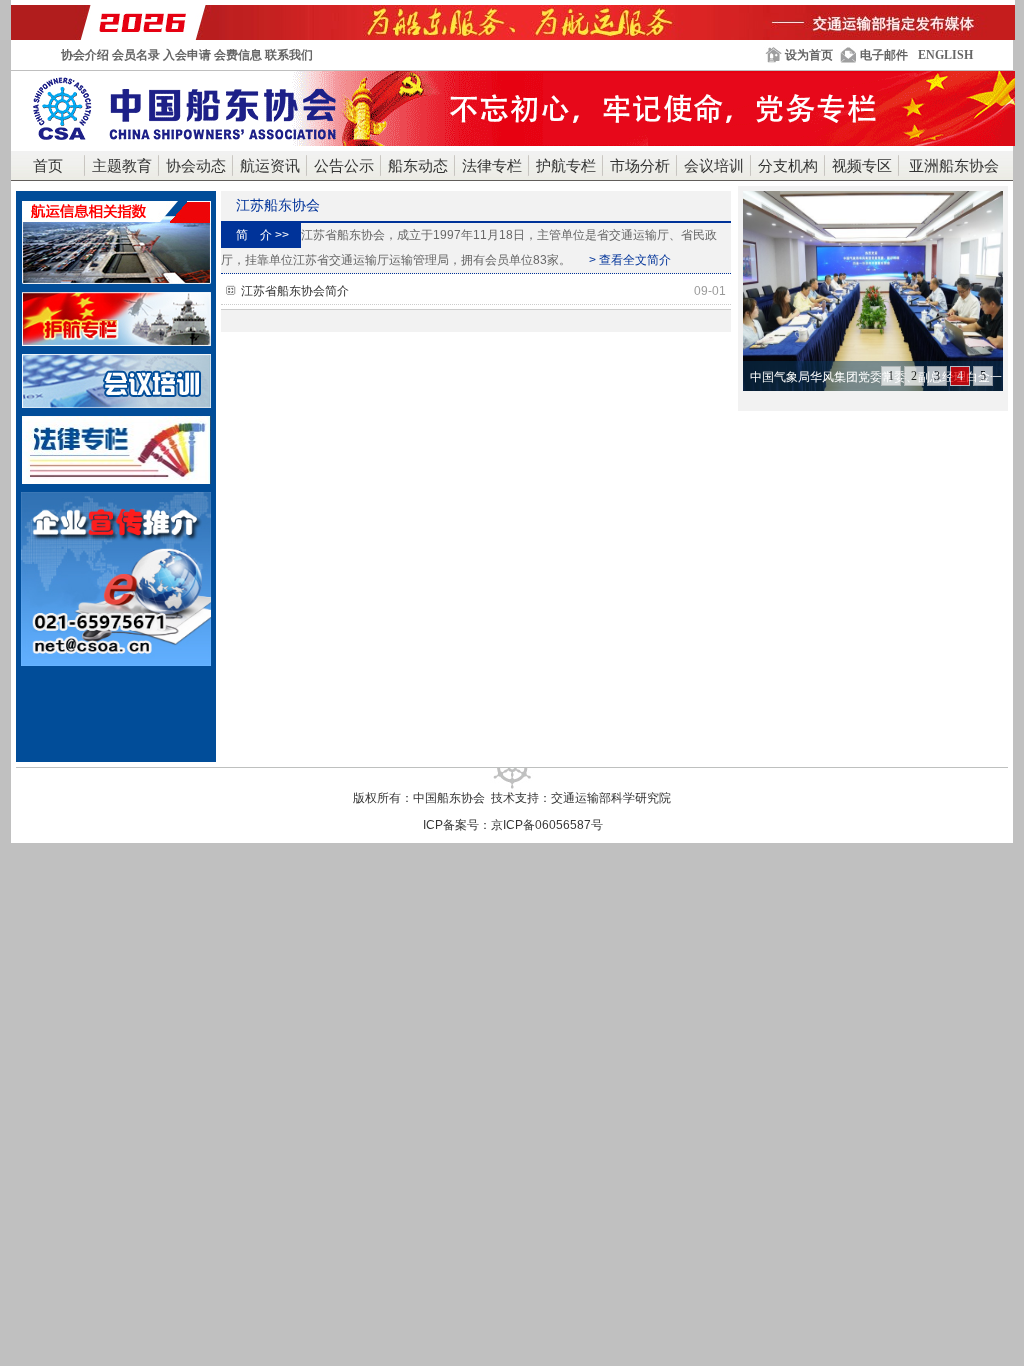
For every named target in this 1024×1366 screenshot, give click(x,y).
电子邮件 (884, 55)
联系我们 (289, 55)
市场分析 (640, 166)
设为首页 (809, 55)
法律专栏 (492, 166)
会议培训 (714, 166)
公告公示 (344, 166)
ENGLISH (945, 55)
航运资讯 (270, 166)
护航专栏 (566, 166)
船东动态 (418, 166)
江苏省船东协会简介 (483, 291)
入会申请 (187, 55)
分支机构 (788, 166)
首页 (48, 166)
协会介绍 (85, 55)
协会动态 (196, 166)
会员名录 (136, 55)
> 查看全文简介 (630, 260)
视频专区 (862, 166)
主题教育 (122, 166)
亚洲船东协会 (954, 166)
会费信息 (238, 55)
